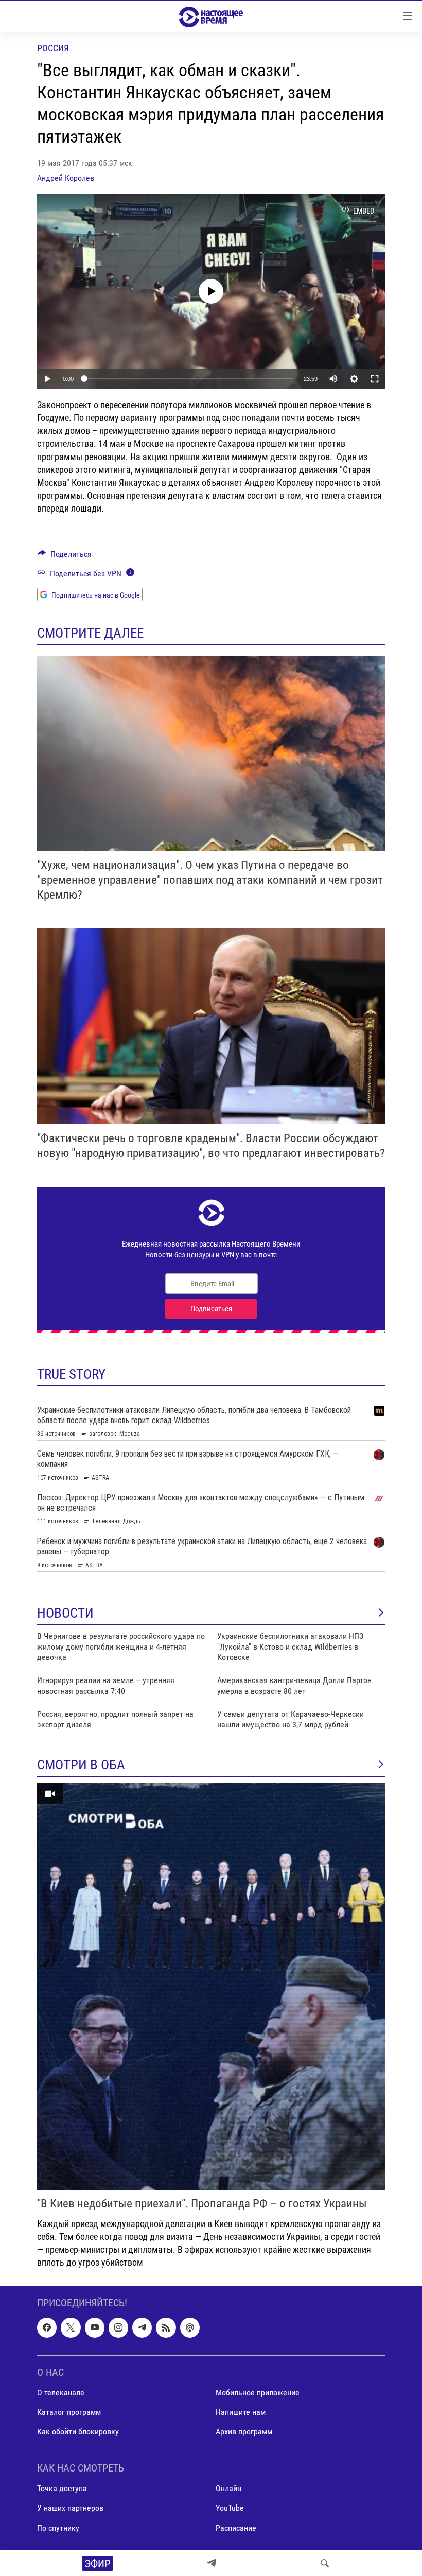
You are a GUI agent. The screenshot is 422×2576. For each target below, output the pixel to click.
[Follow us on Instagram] (118, 2327)
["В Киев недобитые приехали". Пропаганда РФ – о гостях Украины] (211, 1986)
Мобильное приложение (258, 2392)
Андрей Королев (66, 178)
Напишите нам (241, 2412)
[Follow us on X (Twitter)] (71, 2327)
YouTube (230, 2508)
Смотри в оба (81, 1765)
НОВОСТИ (65, 1613)
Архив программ (244, 2432)
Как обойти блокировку (78, 2432)
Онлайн (228, 2488)
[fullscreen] (375, 379)
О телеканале (61, 2392)
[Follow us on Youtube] (95, 2327)
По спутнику (58, 2527)
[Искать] (325, 2563)
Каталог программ (69, 2412)
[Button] (65, 557)
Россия (53, 48)
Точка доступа (62, 2488)
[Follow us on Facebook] (47, 2327)
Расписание (236, 2527)
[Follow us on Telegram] (142, 2327)
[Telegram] (212, 2563)
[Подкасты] (190, 2327)
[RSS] (166, 2327)
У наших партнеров (70, 2508)
